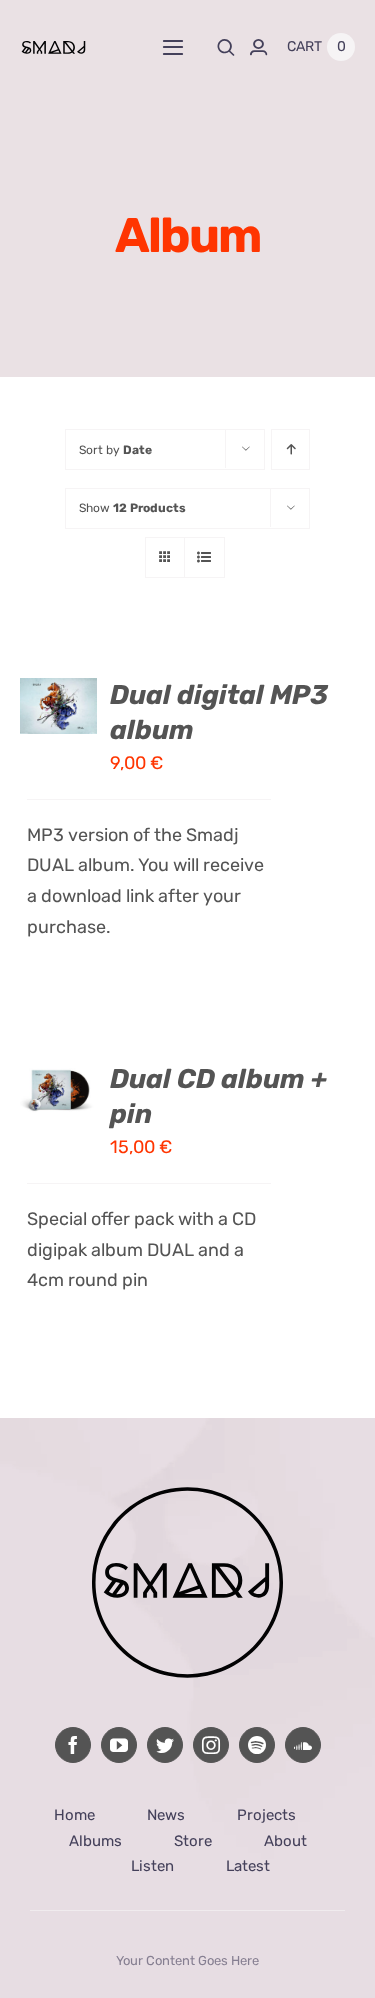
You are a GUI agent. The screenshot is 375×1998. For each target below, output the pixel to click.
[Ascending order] (290, 449)
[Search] (226, 47)
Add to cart (58, 686)
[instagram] (211, 1745)
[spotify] (257, 1745)
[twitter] (165, 1745)
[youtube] (119, 1745)
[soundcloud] (303, 1745)
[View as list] (204, 557)
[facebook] (73, 1745)
